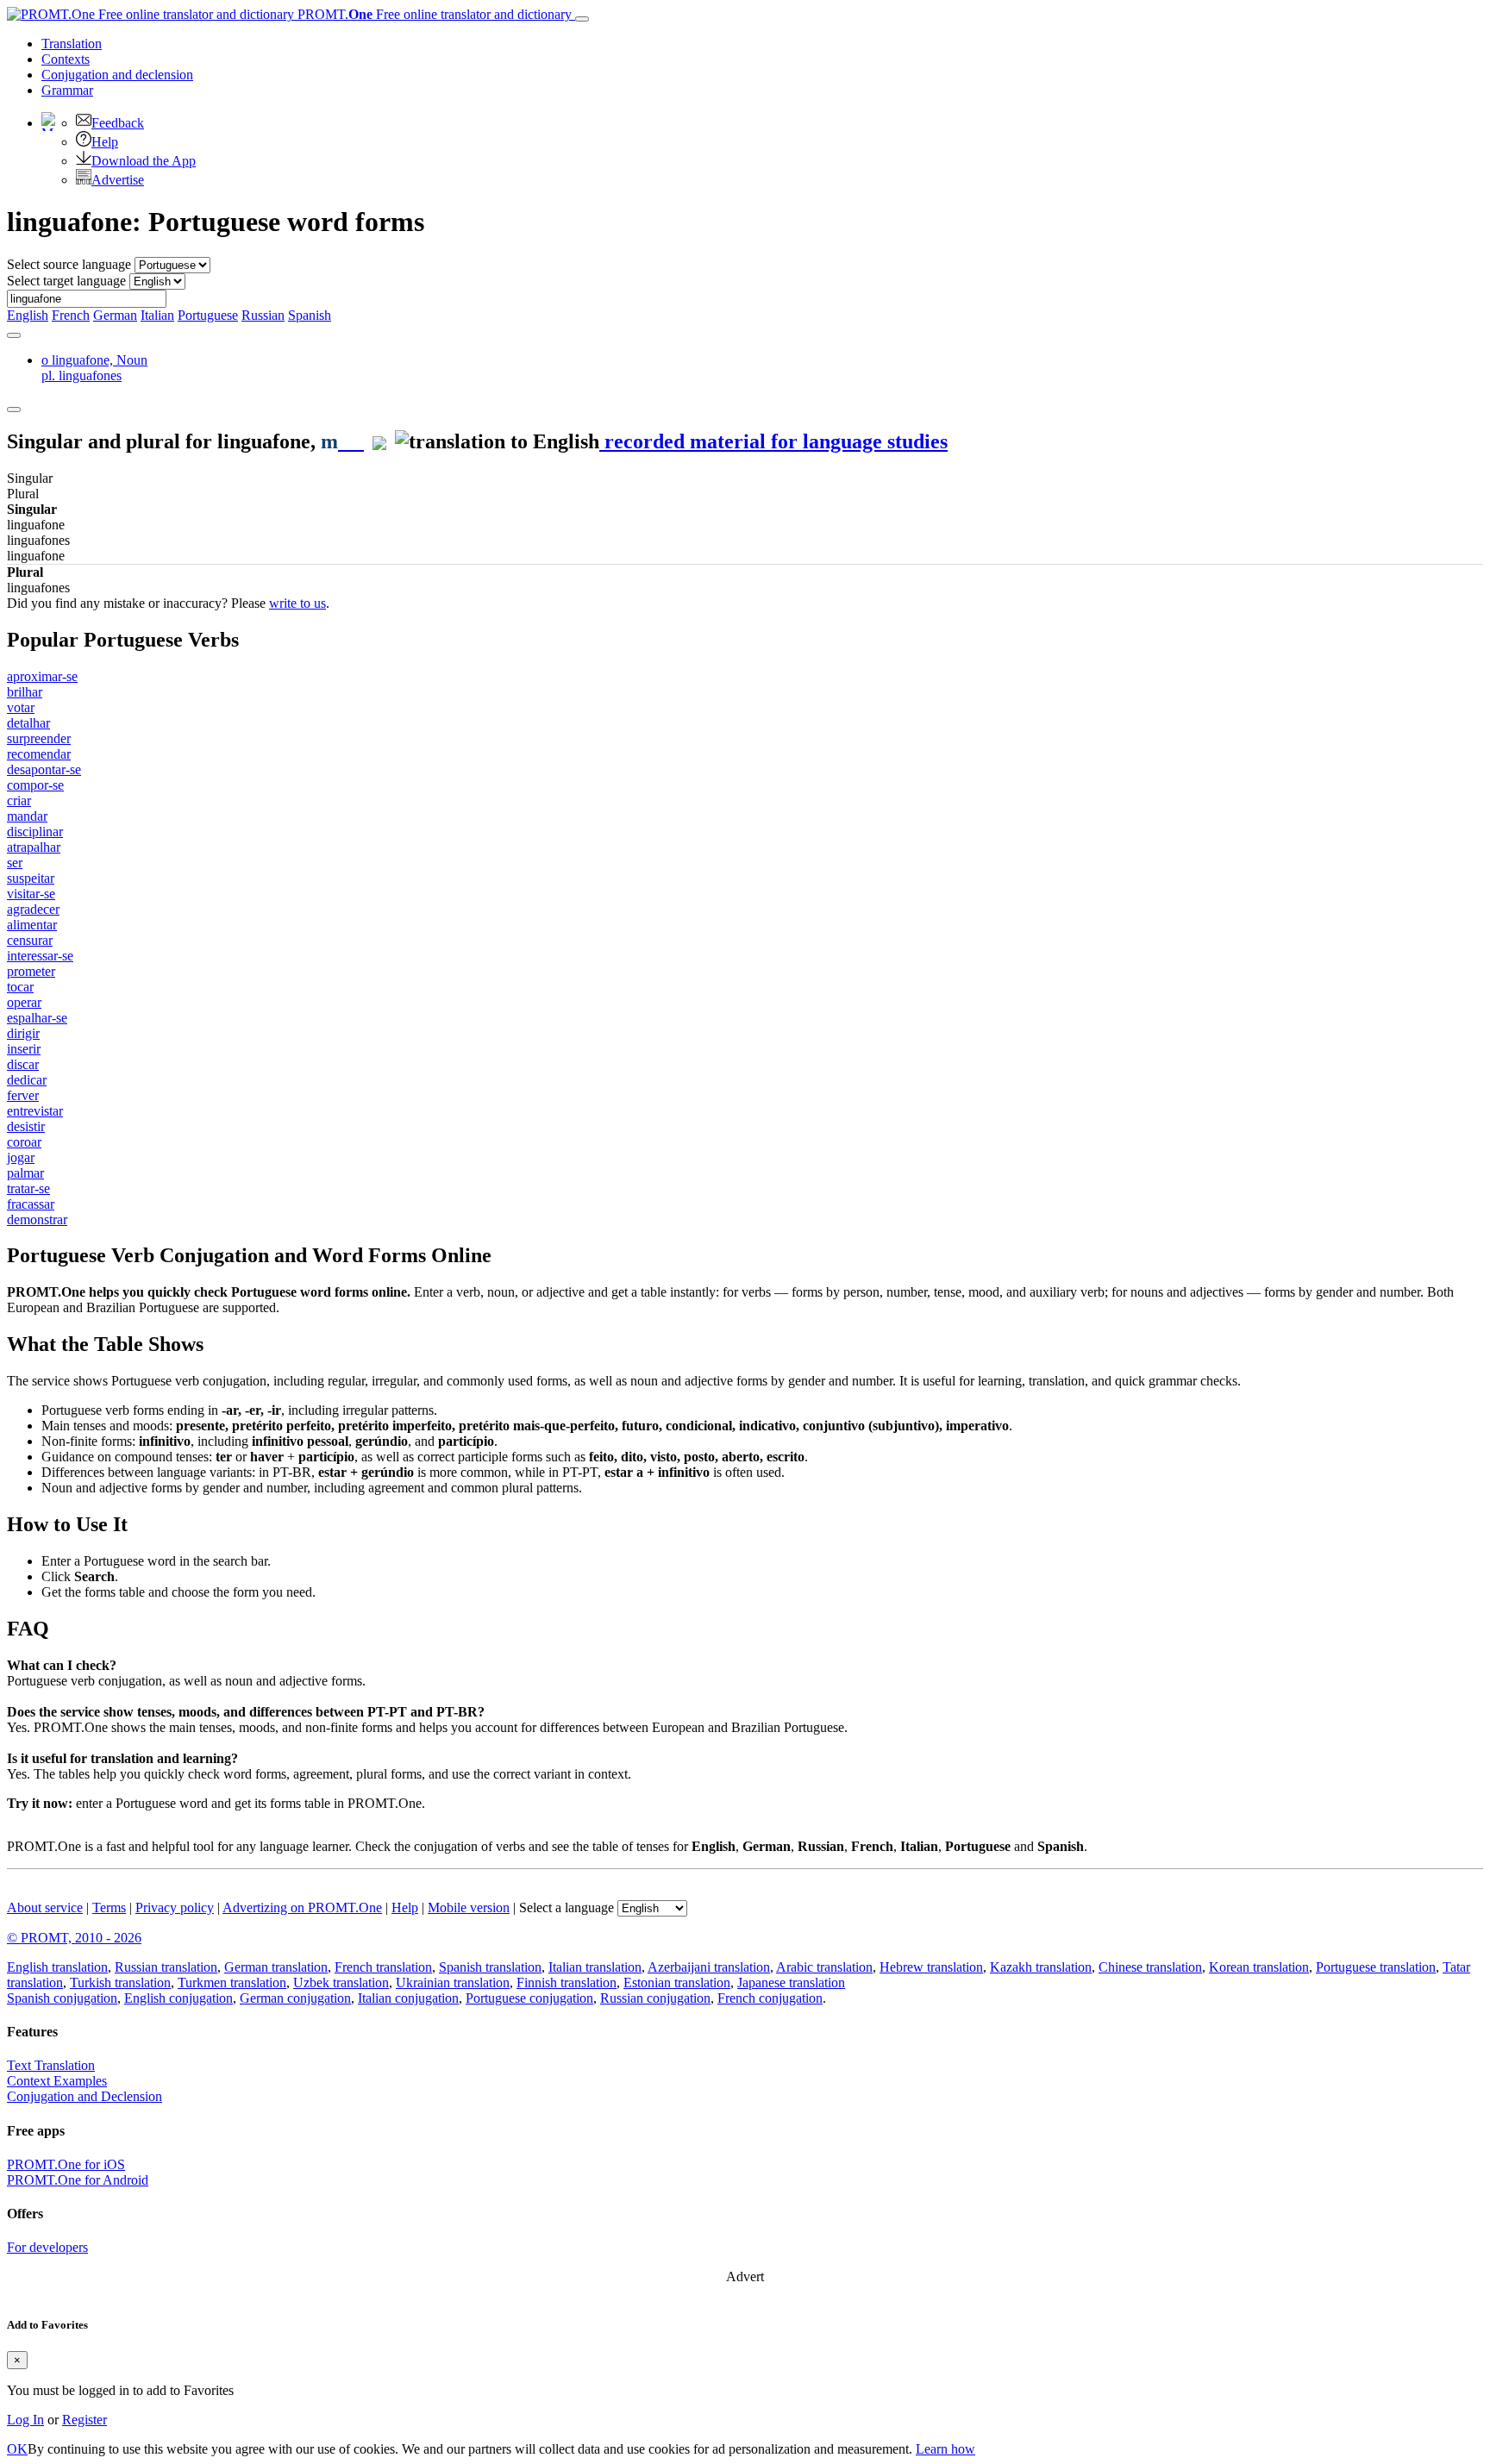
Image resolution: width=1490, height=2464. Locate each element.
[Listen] (351, 441)
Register (85, 2420)
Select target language (66, 281)
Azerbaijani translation (709, 1967)
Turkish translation (120, 1982)
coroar (24, 1142)
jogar (21, 1157)
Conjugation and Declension (85, 2096)
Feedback (118, 123)
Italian (157, 315)
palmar (25, 1173)
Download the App (144, 161)
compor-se (35, 785)
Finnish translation (567, 1982)
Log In (25, 2420)
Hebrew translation (931, 1967)
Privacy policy (175, 1907)
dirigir (23, 1033)
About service (45, 1907)
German (115, 315)
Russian (263, 315)
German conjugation (295, 1998)
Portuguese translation (1376, 1967)
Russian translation (166, 1967)
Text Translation (51, 2065)
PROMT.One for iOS (66, 2164)
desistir (26, 1126)
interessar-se (40, 956)
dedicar (27, 1080)
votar (21, 707)
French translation (383, 1967)
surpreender (39, 738)
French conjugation (770, 1998)
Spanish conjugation (62, 1998)
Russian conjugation (655, 1998)
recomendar (39, 754)
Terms (109, 1907)
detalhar (28, 723)
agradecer (33, 909)
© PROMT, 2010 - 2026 (74, 1938)
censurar (30, 940)
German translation (276, 1967)
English (28, 315)
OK (17, 2449)
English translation (57, 1967)
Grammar (67, 90)
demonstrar (37, 1219)
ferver (23, 1095)
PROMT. (433, 14)
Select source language (69, 264)
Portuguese (208, 315)
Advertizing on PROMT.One (302, 1907)
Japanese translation (791, 1982)
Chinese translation (1150, 1967)
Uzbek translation (341, 1982)
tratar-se (28, 1188)
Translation (72, 44)
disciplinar (35, 832)
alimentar (32, 925)
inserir (24, 1049)
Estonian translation (677, 1982)
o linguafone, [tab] (94, 368)
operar (24, 1002)
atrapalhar (34, 847)
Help (105, 142)
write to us (297, 603)
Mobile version (469, 1907)
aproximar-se (42, 676)
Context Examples (57, 2081)
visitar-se (31, 894)
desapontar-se (44, 769)
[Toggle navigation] (582, 19)
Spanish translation (490, 1967)
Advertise (118, 180)
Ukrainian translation (453, 1982)
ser (15, 863)
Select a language (567, 1907)
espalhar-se (37, 1018)
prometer (31, 971)
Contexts (66, 59)
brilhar (25, 692)
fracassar (31, 1204)
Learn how (945, 2449)
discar (23, 1064)
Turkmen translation (232, 1982)
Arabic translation (824, 1967)
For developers (47, 2247)
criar (19, 800)
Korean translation (1259, 1967)
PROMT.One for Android (78, 2180)
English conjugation (178, 1998)
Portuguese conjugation (529, 1998)
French (71, 315)
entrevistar (35, 1111)
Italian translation (595, 1967)
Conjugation (117, 75)
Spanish (310, 315)
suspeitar (31, 878)
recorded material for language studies (773, 441)
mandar (27, 816)
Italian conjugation (408, 1998)
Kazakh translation (1041, 1967)
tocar (20, 987)
